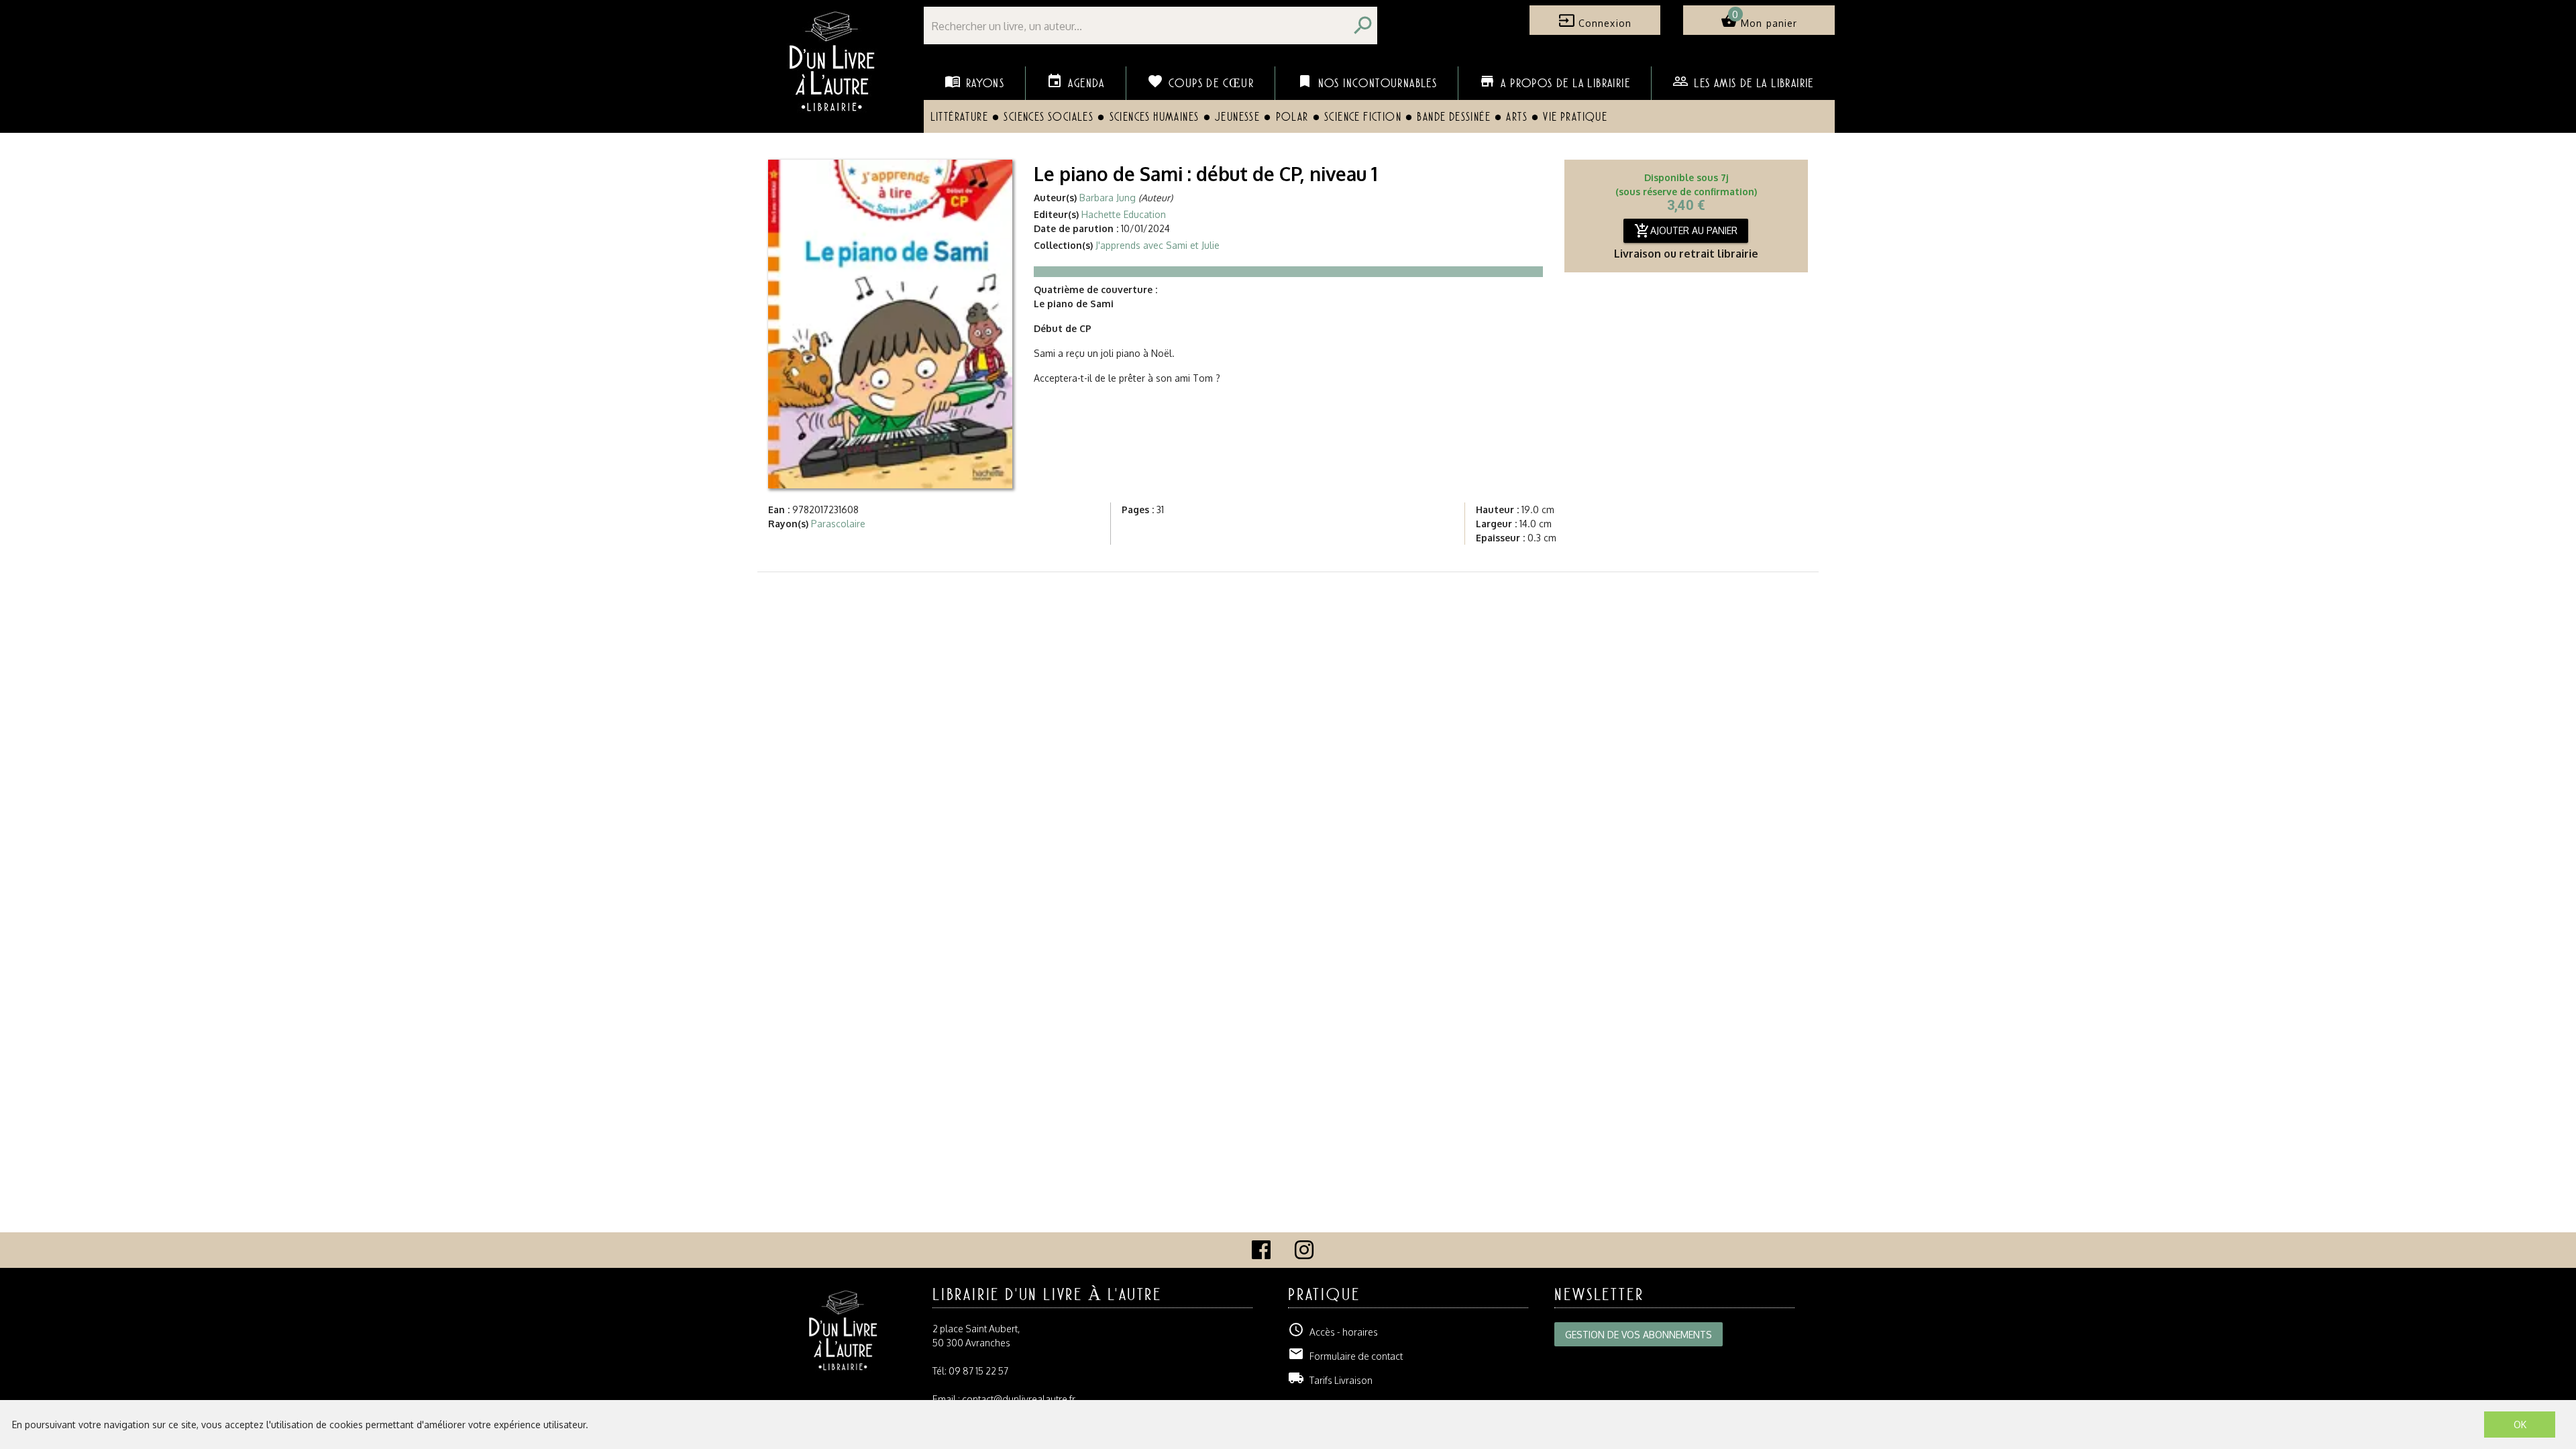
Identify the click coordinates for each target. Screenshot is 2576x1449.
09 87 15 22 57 (978, 1371)
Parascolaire (838, 524)
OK (2520, 1425)
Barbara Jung (1108, 198)
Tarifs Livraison (1330, 1380)
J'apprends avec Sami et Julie (1158, 245)
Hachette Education (1124, 214)
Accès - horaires (1333, 1332)
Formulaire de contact (1345, 1356)
